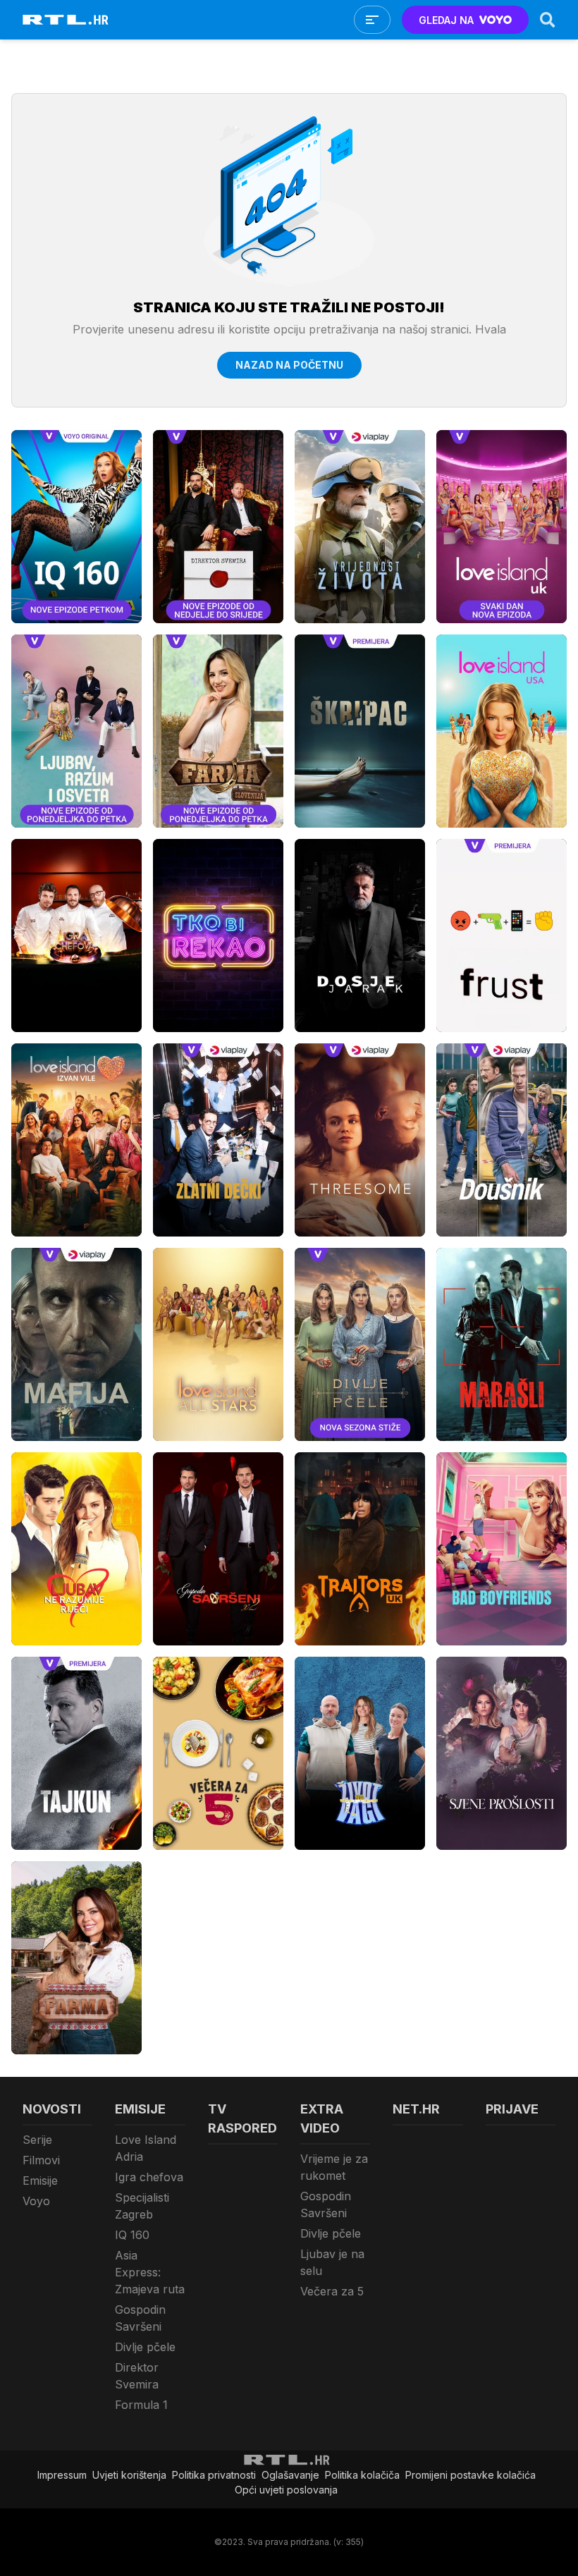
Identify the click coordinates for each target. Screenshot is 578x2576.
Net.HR (416, 2109)
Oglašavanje (290, 2475)
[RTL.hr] (66, 20)
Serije (37, 2140)
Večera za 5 (332, 2291)
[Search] (548, 20)
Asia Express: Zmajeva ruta (150, 2272)
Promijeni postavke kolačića (471, 2475)
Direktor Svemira (137, 2376)
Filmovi (41, 2160)
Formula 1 (141, 2405)
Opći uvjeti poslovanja (286, 2490)
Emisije (40, 2181)
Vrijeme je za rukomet (334, 2167)
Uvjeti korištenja (129, 2475)
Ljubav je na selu (332, 2262)
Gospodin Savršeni (140, 2318)
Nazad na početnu (289, 365)
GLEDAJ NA (446, 20)
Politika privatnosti (214, 2475)
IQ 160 (132, 2235)
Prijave (512, 2109)
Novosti (52, 2109)
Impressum (62, 2475)
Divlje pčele (145, 2347)
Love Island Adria (146, 2148)
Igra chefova (149, 2177)
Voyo (36, 2201)
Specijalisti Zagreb (142, 2206)
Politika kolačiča (362, 2475)
